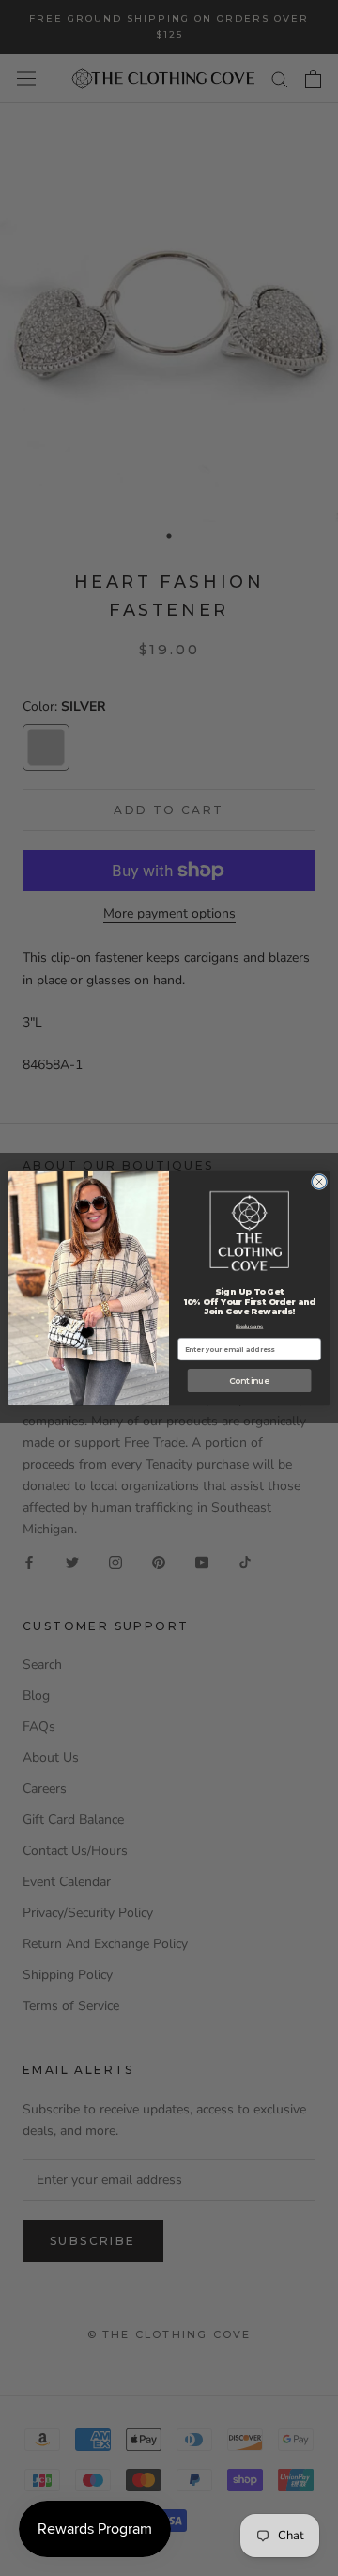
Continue (249, 1381)
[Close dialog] (319, 1181)
